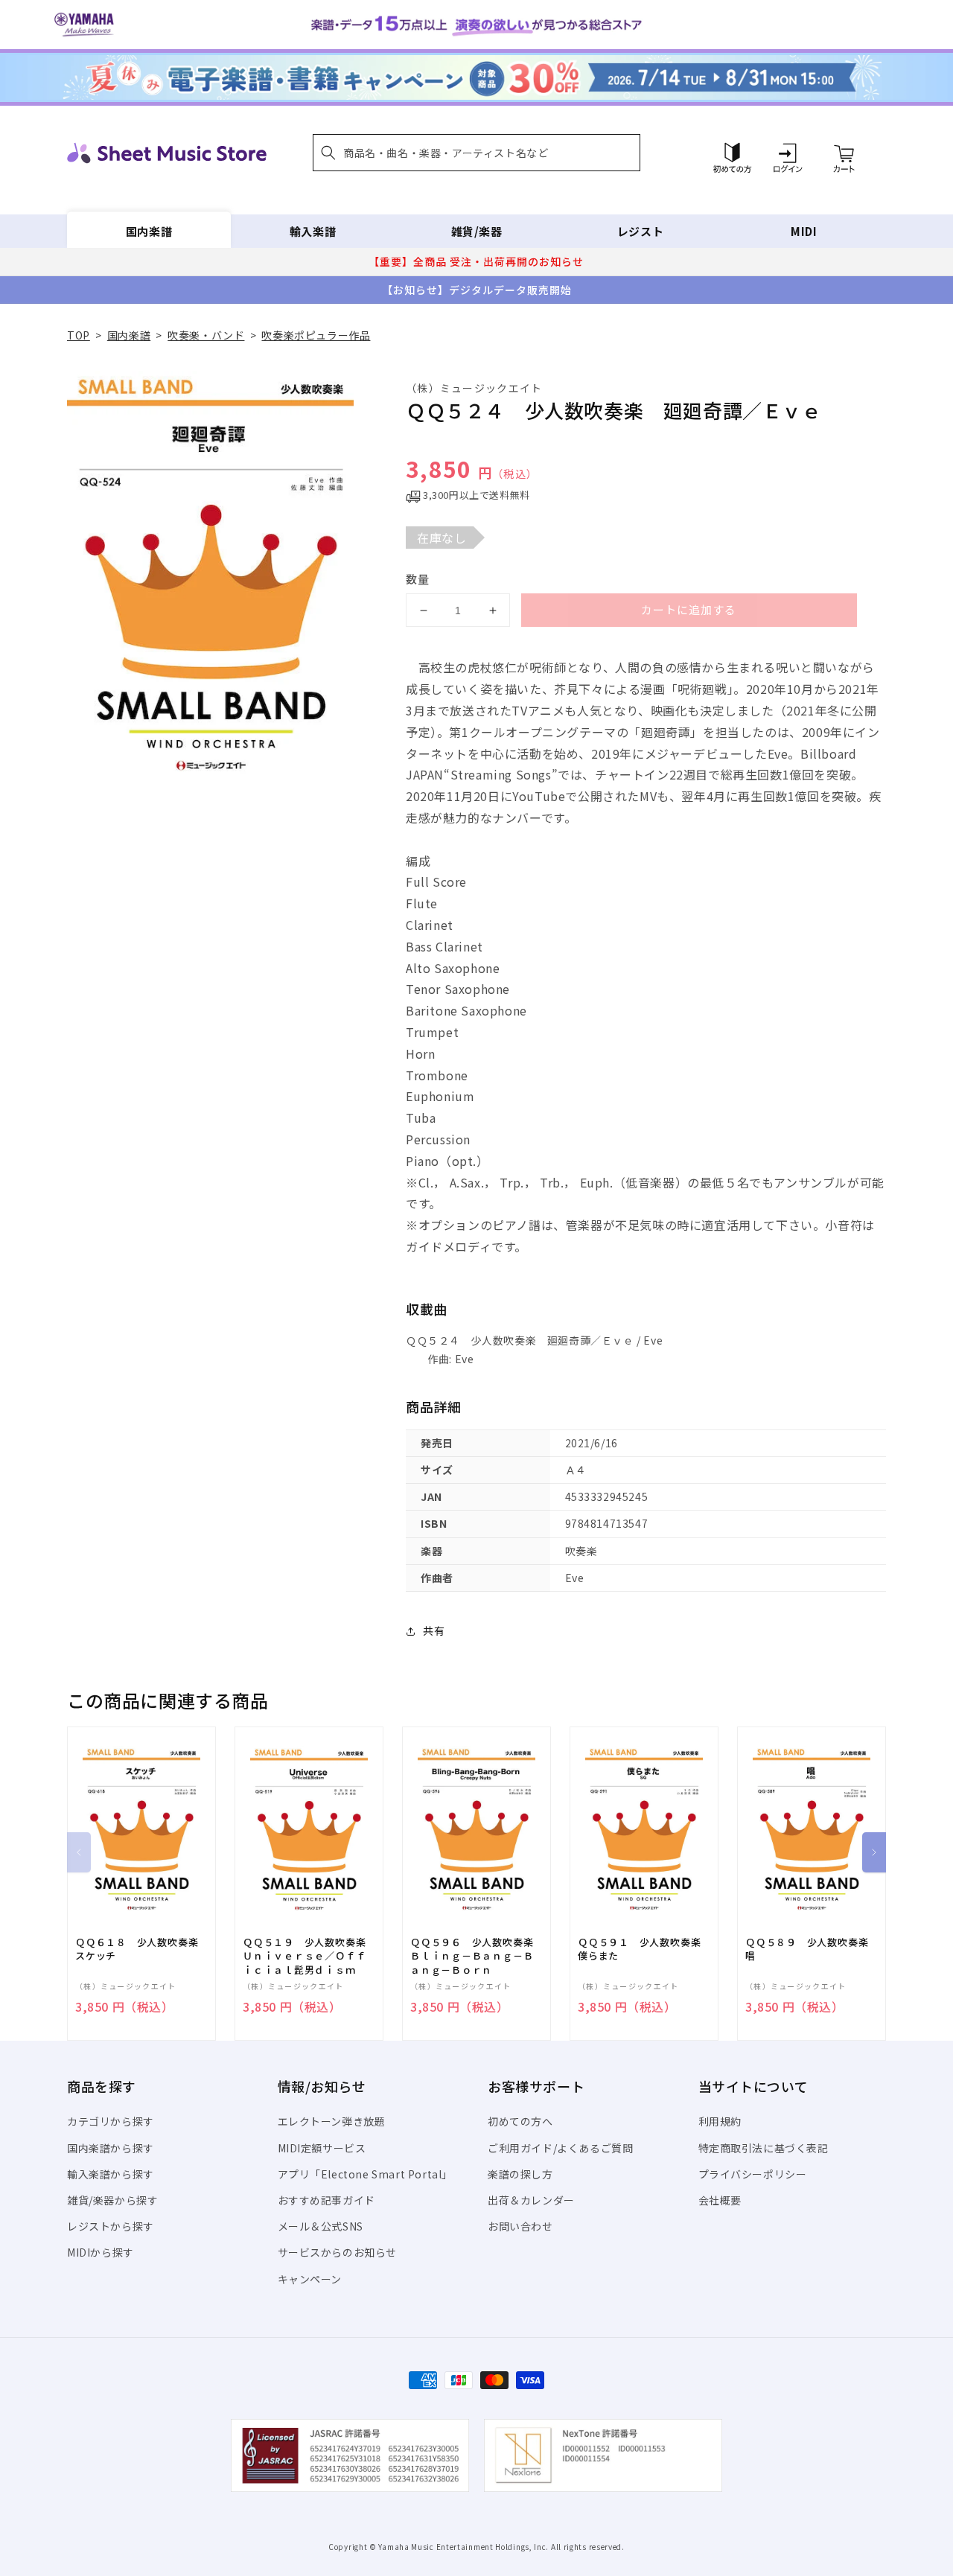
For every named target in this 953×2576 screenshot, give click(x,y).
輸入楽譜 (313, 231)
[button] (476, 153)
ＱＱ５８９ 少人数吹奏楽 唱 (812, 1949)
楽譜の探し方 (520, 2174)
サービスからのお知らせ (338, 2252)
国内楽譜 (149, 231)
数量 (418, 579)
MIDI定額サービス (322, 2148)
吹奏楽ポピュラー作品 (316, 335)
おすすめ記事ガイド (326, 2200)
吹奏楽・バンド (206, 335)
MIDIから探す (101, 2252)
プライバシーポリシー (753, 2174)
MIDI (804, 231)
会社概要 (720, 2200)
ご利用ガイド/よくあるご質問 (560, 2148)
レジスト (640, 231)
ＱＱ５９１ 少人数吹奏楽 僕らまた (644, 1949)
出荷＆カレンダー (531, 2200)
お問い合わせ (520, 2226)
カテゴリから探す (111, 2121)
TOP (79, 335)
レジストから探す (111, 2226)
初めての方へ (520, 2121)
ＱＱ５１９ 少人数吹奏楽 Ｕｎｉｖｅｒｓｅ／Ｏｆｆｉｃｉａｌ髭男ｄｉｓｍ (309, 1956)
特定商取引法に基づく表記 (764, 2148)
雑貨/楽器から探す (112, 2200)
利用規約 (720, 2121)
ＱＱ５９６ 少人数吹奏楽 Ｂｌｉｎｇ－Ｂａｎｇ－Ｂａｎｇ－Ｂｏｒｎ (476, 1956)
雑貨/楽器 (477, 231)
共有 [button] (434, 1630)
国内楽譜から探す (111, 2148)
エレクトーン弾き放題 (332, 2121)
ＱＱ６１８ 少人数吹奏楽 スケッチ (141, 1949)
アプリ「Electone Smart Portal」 (366, 2174)
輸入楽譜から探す (111, 2174)
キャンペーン (310, 2279)
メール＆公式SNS (321, 2226)
